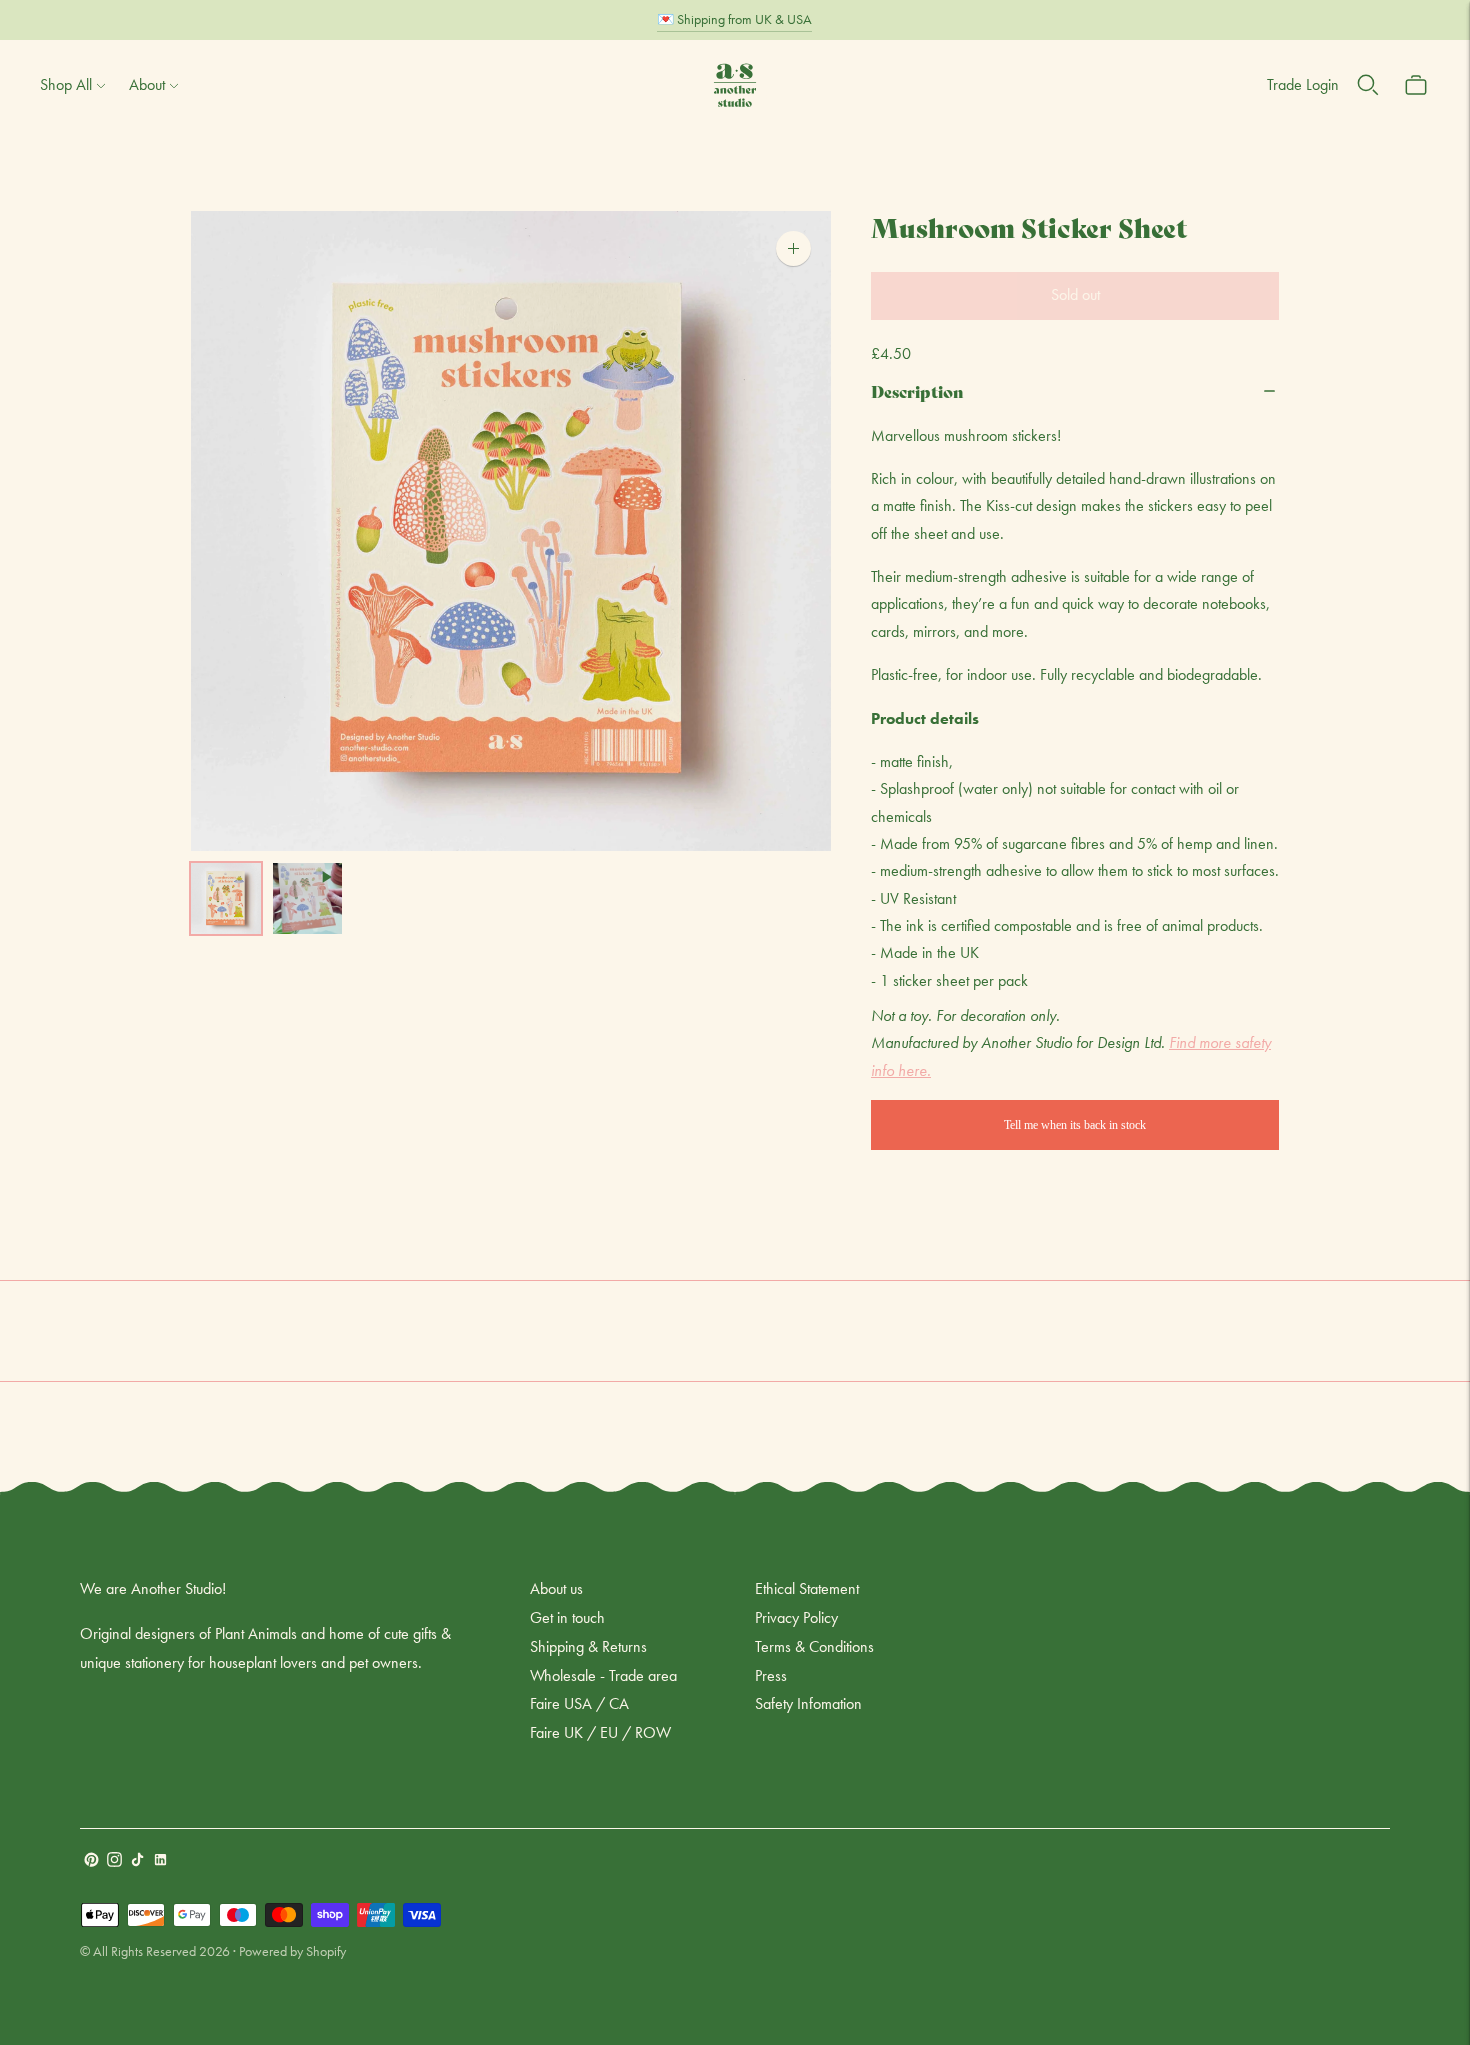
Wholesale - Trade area (603, 1675)
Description (917, 390)
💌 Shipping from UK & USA (734, 19)
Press (771, 1675)
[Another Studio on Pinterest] (91, 1861)
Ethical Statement (807, 1588)
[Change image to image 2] (308, 898)
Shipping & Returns (588, 1646)
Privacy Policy (796, 1617)
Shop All (66, 84)
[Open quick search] (1368, 85)
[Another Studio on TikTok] (137, 1861)
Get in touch (567, 1617)
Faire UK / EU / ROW (600, 1732)
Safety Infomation (808, 1703)
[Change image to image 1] (226, 898)
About (147, 84)
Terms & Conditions (814, 1646)
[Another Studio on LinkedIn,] (160, 1861)
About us (556, 1588)
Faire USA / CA (579, 1703)
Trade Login (1303, 84)
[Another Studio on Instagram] (114, 1861)
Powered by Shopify (292, 1951)
